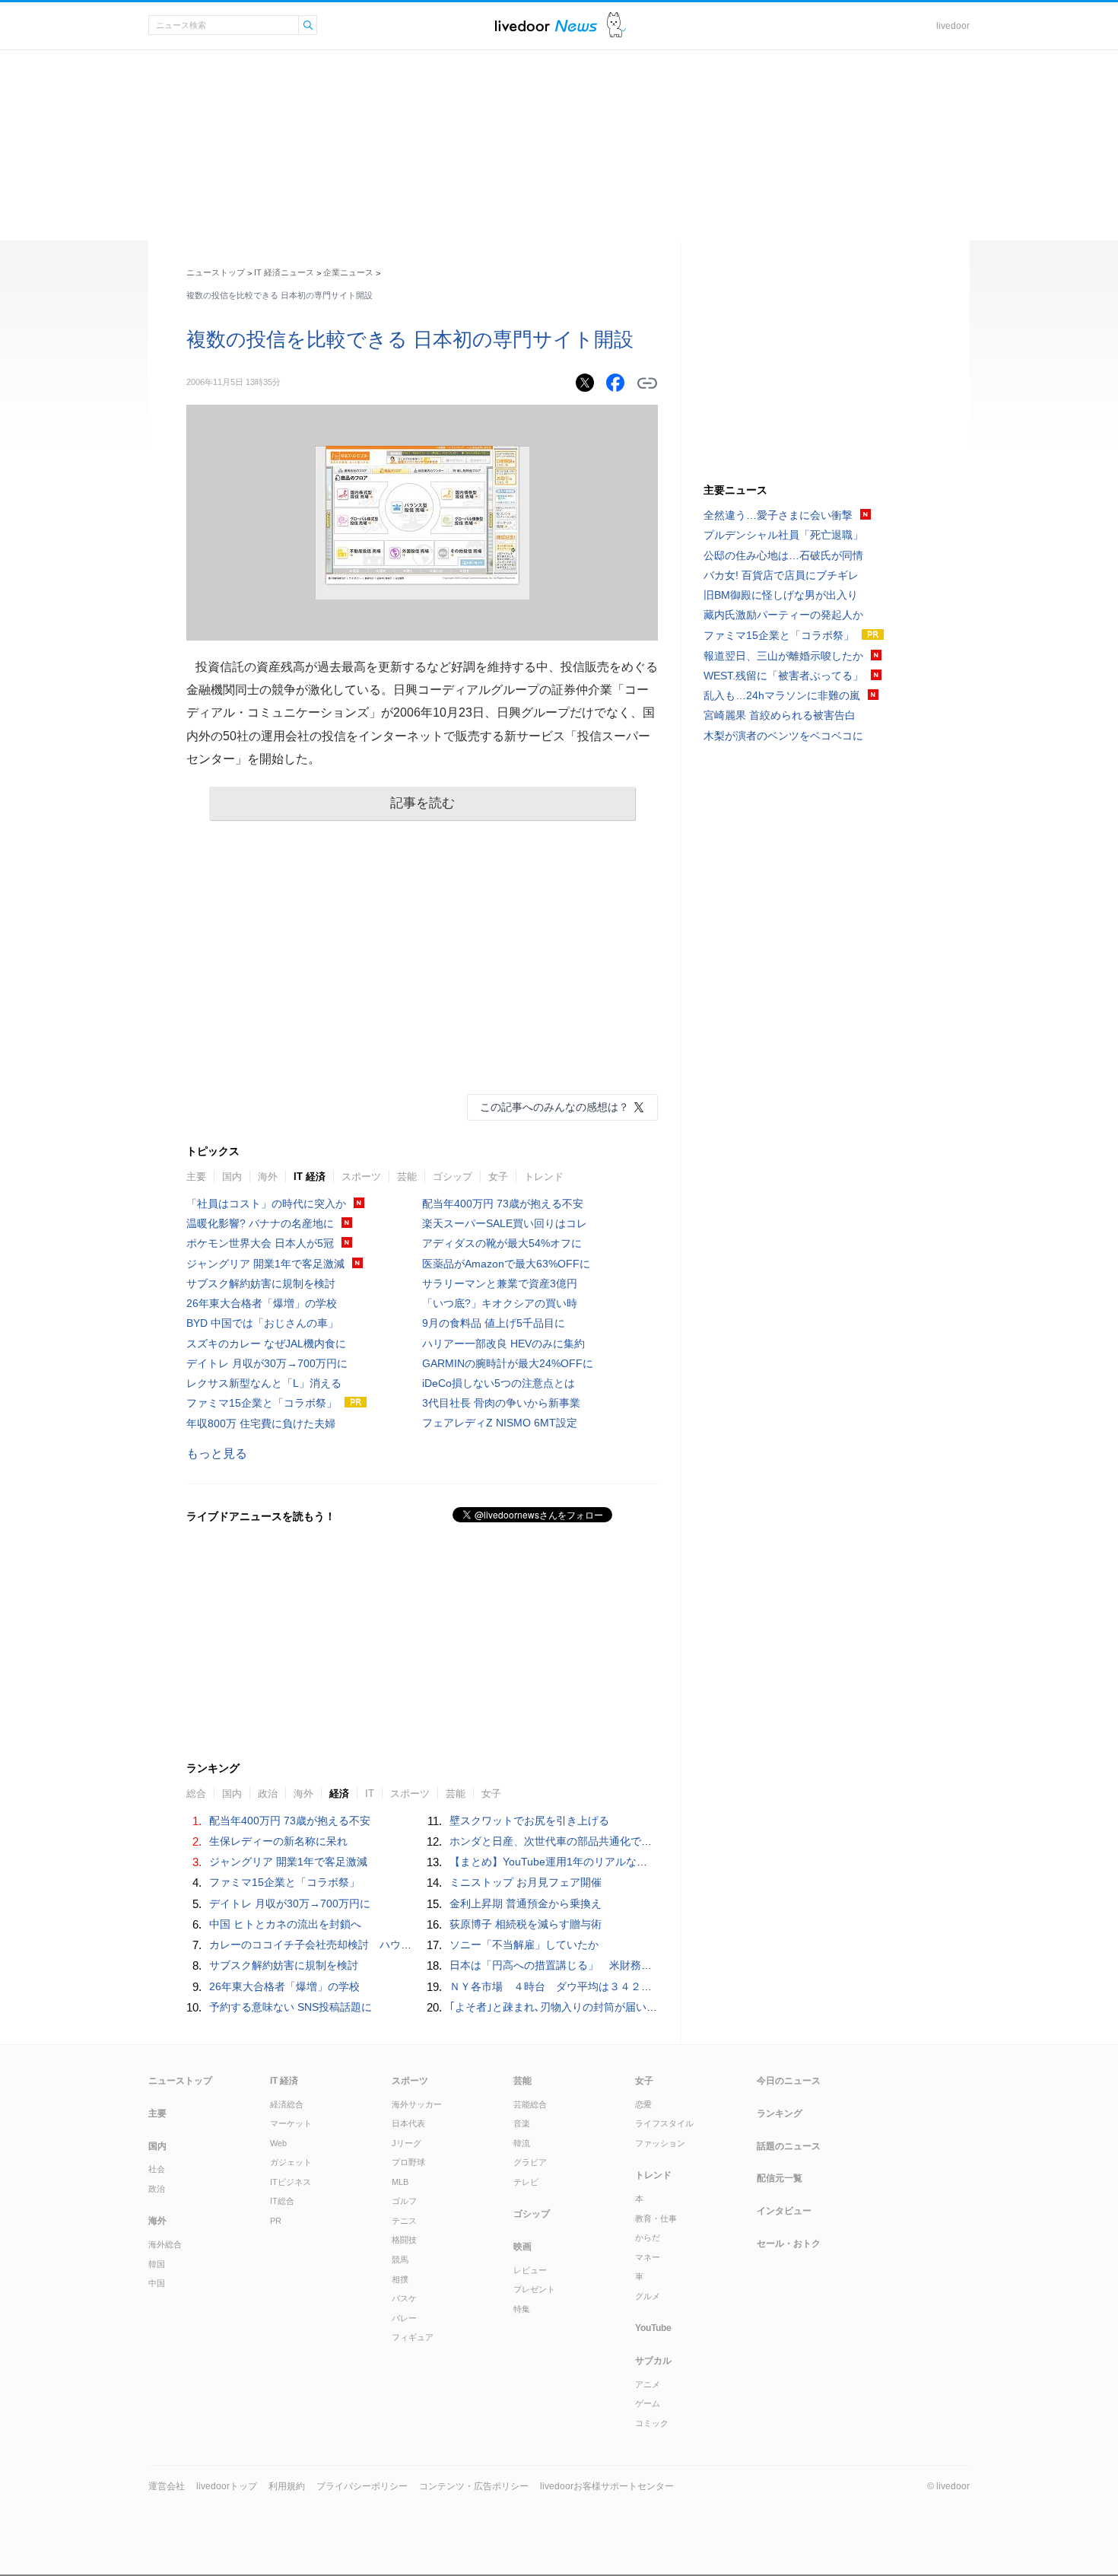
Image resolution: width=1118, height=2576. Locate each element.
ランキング (780, 2113)
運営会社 (167, 2486)
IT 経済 (310, 1177)
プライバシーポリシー (362, 2486)
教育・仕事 (656, 2218)
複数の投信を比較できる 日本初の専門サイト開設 (410, 339)
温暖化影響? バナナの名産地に (260, 1223)
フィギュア (413, 2337)
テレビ (526, 2182)
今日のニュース (789, 2081)
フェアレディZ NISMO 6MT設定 (500, 1423)
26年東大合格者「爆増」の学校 (262, 1303)
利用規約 (287, 2486)
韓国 (157, 2264)
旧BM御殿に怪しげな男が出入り (781, 595)
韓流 (522, 2143)
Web (278, 2143)
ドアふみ (616, 25)
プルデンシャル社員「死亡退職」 (783, 535)
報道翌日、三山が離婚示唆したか (783, 656)
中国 (157, 2283)
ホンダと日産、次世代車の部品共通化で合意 (556, 1841)
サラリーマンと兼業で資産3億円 (500, 1283)
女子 (498, 1177)
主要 (196, 1177)
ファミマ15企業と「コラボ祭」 (262, 1403)
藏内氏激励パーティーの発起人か (783, 615)
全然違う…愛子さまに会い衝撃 (778, 515)
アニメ (648, 2384)
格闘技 (404, 2240)
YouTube (653, 2328)
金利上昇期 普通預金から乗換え (526, 1903)
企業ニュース (348, 272)
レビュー (530, 2270)
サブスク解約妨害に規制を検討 (261, 1283)
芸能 (407, 1177)
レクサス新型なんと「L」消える (264, 1383)
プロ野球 (408, 2162)
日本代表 (408, 2123)
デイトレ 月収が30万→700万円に (267, 1363)
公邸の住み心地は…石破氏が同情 (783, 555)
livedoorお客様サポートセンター (607, 2486)
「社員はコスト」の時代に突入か (266, 1204)
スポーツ (361, 1177)
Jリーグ (407, 2143)
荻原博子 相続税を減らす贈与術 (526, 1924)
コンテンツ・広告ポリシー (474, 2486)
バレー (404, 2318)
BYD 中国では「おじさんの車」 (262, 1323)
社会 (157, 2169)
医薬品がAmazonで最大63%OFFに (506, 1264)
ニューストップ (216, 272)
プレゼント (534, 2289)
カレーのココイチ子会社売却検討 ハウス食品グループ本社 (353, 1945)
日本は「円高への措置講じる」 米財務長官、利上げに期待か (599, 1965)
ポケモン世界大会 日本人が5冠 (260, 1243)
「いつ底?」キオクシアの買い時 (500, 1303)
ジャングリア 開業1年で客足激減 (265, 1264)
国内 (232, 1177)
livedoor (953, 26)
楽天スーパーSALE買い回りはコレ (505, 1223)
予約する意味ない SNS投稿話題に (291, 2007)
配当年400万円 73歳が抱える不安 (503, 1204)
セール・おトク (789, 2244)
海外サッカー (417, 2104)
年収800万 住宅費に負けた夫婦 (261, 1423)
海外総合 (165, 2244)
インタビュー (784, 2211)
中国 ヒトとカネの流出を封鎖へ (285, 1924)
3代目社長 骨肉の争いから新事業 (501, 1403)
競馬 (400, 2260)
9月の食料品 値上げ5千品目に (494, 1323)
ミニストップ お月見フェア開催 (526, 1882)
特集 (522, 2309)
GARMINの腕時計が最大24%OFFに (508, 1363)
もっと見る (217, 1453)
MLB (400, 2182)
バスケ (404, 2298)
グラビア (530, 2162)
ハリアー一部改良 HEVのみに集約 (503, 1344)
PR (276, 2221)
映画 (522, 2247)
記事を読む (422, 803)
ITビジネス (291, 2182)
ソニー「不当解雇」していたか (524, 1945)
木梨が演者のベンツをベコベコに (783, 736)
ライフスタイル (664, 2123)
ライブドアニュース (546, 25)
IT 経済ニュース (284, 272)
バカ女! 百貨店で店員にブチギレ (781, 575)
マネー (648, 2257)
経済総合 (287, 2104)
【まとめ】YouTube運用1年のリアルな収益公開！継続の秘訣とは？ (612, 1862)
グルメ (648, 2296)
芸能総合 (530, 2104)
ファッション (660, 2143)
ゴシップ (453, 1177)
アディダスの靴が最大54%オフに (502, 1243)
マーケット (291, 2123)
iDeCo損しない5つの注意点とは (499, 1383)
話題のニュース (789, 2146)
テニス (404, 2221)
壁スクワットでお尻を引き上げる (529, 1821)
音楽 (522, 2123)
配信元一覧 (780, 2178)
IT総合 (282, 2201)
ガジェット (291, 2162)
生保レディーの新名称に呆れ (278, 1841)
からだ (648, 2237)
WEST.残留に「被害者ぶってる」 (783, 676)
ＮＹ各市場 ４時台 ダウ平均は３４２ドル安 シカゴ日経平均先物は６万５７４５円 (657, 1986)
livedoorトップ (227, 2486)
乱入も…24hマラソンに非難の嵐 (782, 695)
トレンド (544, 1177)
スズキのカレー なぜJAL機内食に (266, 1344)
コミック (652, 2423)
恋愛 (643, 2104)
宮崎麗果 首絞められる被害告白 (780, 715)
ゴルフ (404, 2201)
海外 (268, 1177)
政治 (157, 2189)
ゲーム (648, 2403)
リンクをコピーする (647, 383)
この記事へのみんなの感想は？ (554, 1107)
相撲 (400, 2279)
